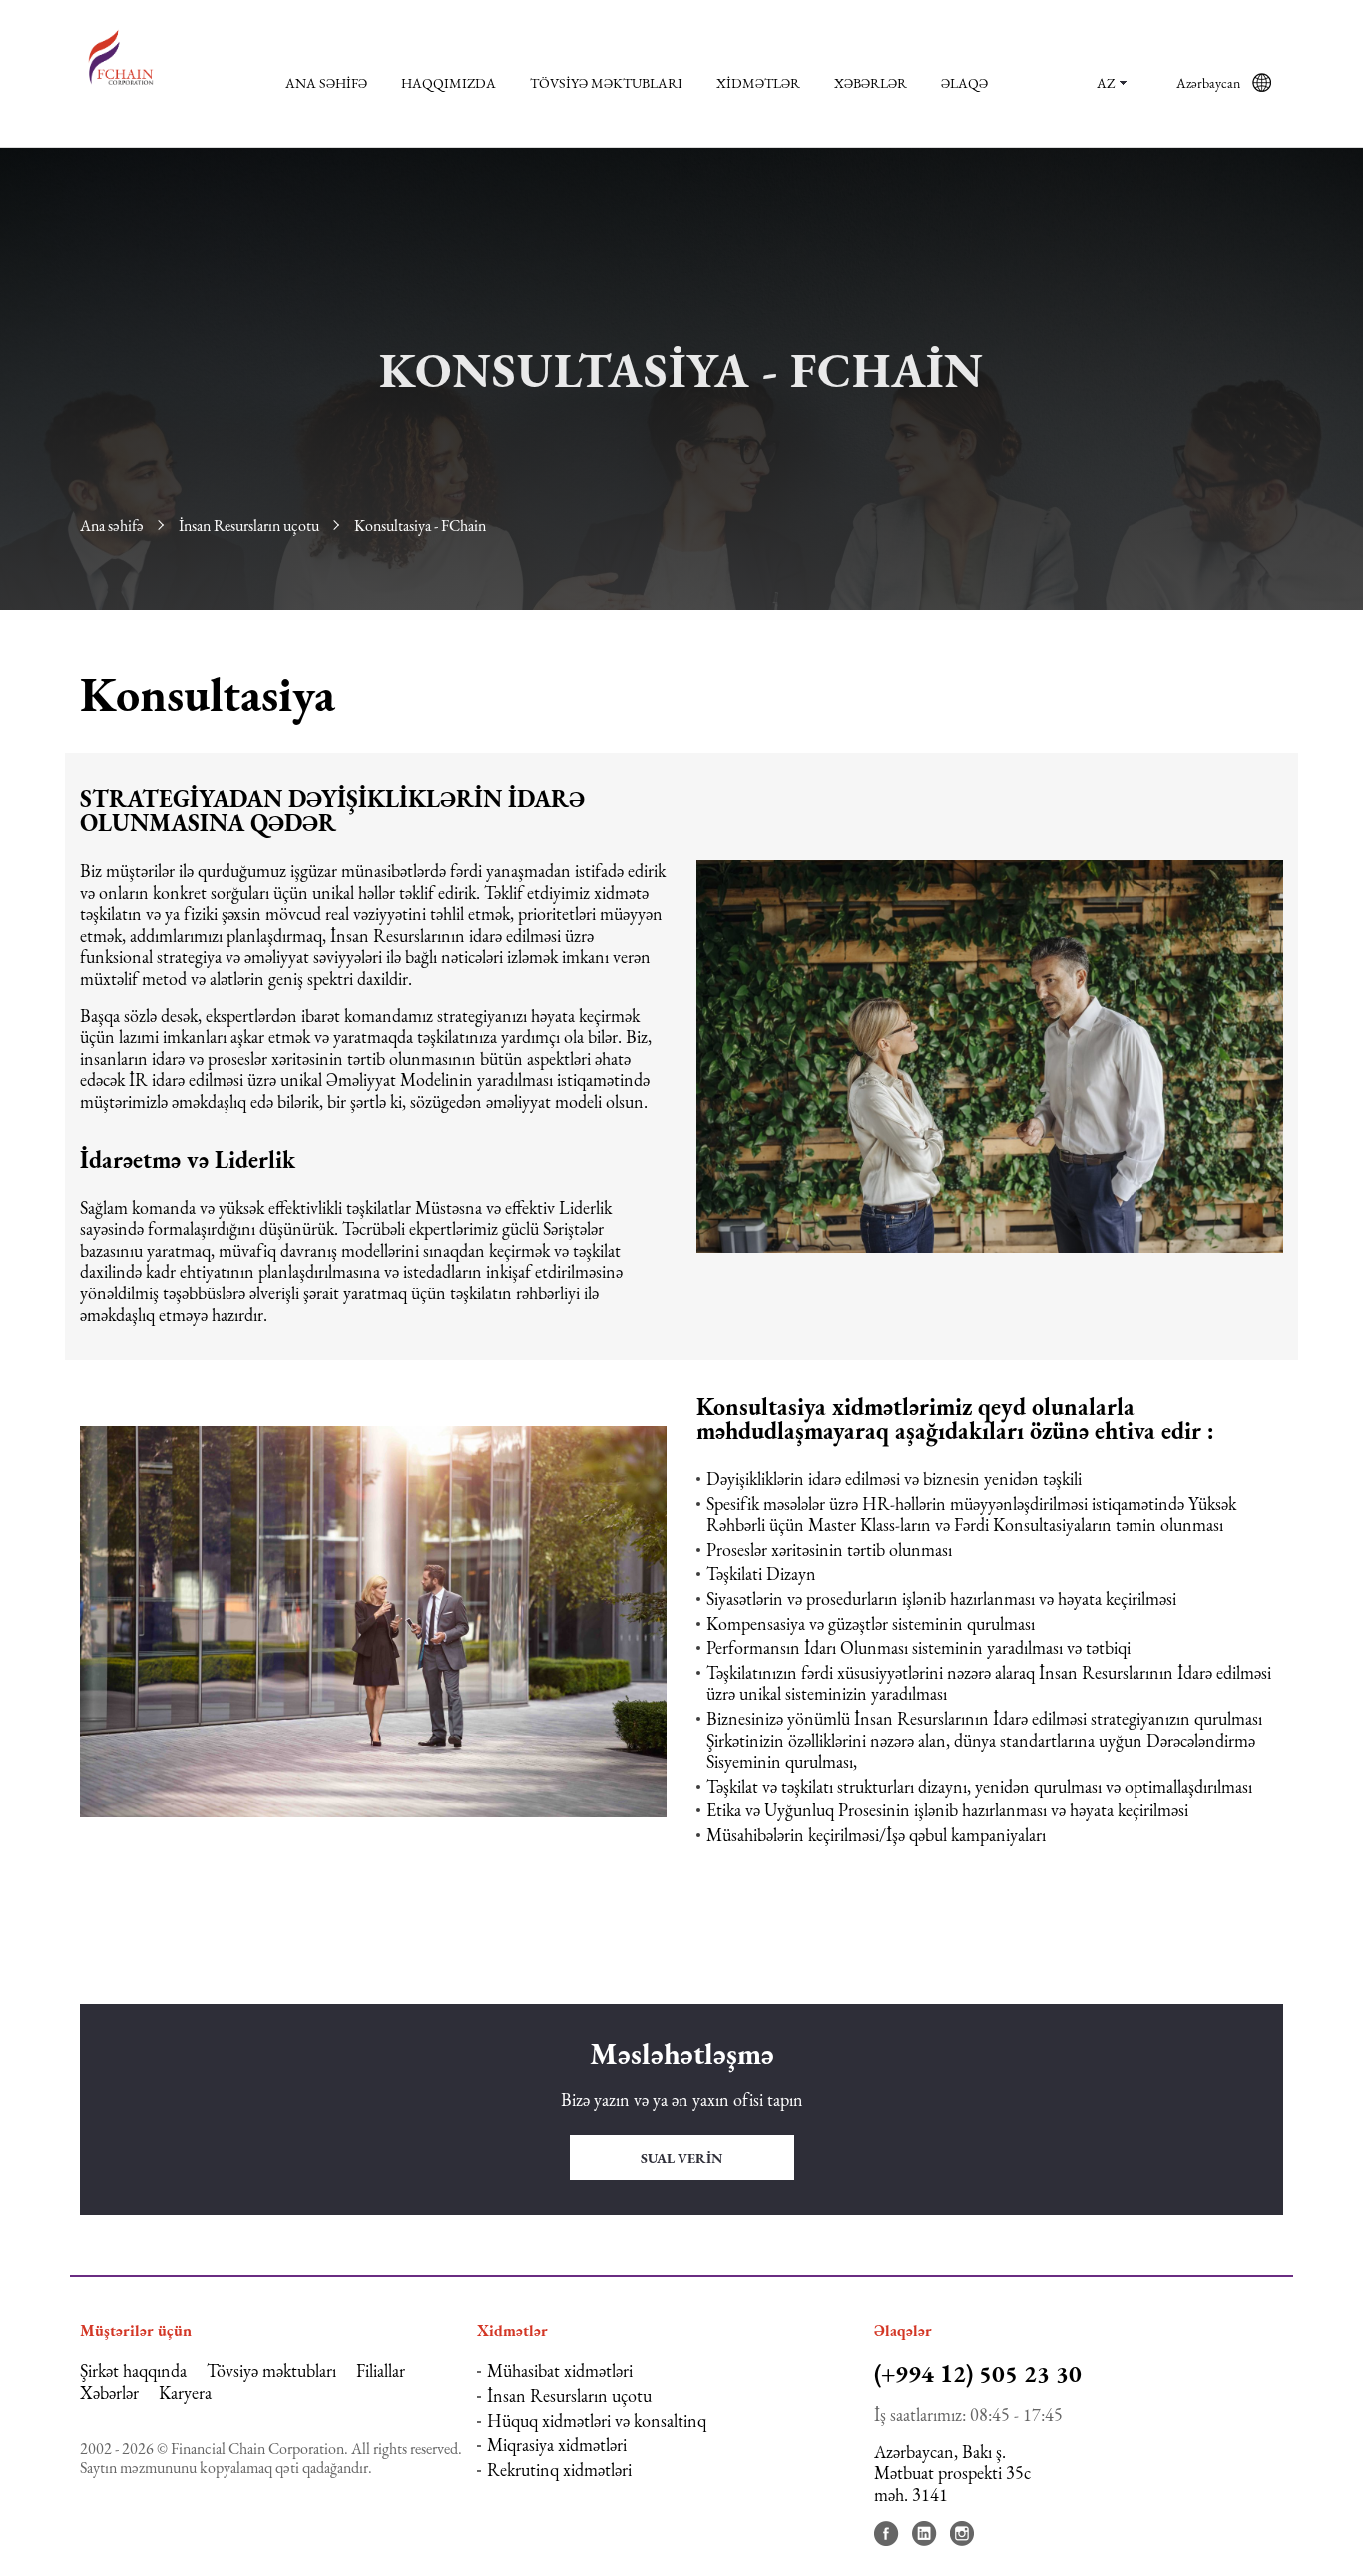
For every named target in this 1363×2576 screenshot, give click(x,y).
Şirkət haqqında (133, 2371)
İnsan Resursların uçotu (249, 525)
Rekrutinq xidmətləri (559, 2470)
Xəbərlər (871, 83)
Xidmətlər (758, 83)
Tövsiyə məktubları (606, 83)
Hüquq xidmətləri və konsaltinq (597, 2421)
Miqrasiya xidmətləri (557, 2445)
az (1106, 83)
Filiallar (381, 2371)
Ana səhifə (326, 83)
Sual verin (681, 2158)
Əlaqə (964, 83)
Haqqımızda (449, 83)
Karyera (185, 2393)
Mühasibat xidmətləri (560, 2371)
